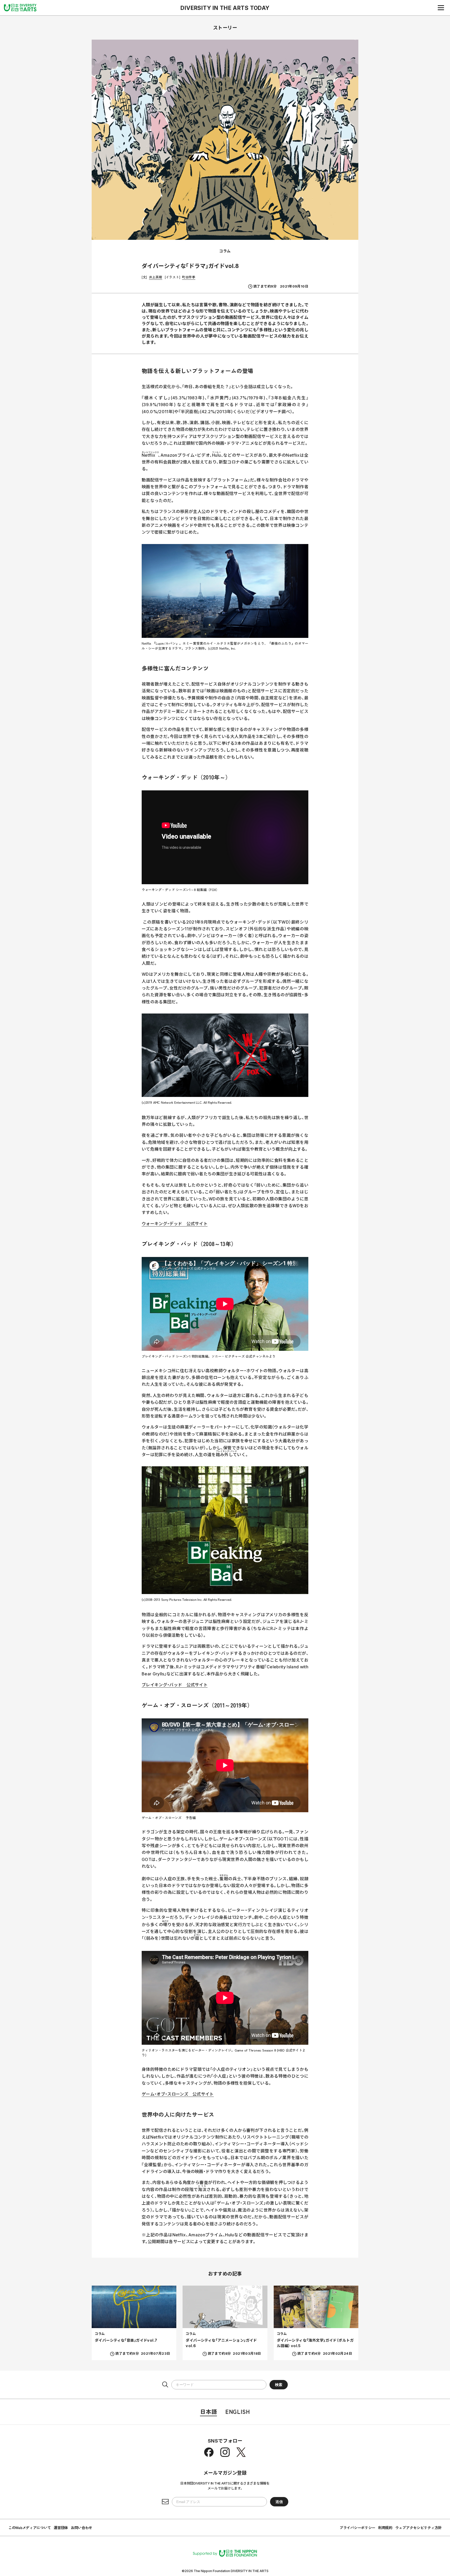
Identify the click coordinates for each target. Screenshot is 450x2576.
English (238, 2411)
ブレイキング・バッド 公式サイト (175, 1685)
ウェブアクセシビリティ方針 (418, 2528)
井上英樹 (156, 277)
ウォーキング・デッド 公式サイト (175, 1224)
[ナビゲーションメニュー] (441, 8)
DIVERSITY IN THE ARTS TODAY (225, 8)
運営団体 (61, 2528)
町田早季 (189, 277)
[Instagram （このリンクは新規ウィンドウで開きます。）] (225, 2452)
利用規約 (385, 2528)
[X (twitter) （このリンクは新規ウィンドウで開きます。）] (241, 2452)
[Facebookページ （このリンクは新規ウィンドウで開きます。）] (209, 2452)
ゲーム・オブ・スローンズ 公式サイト (178, 2094)
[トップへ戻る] (20, 8)
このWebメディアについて (30, 2528)
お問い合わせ (82, 2528)
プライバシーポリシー (357, 2528)
